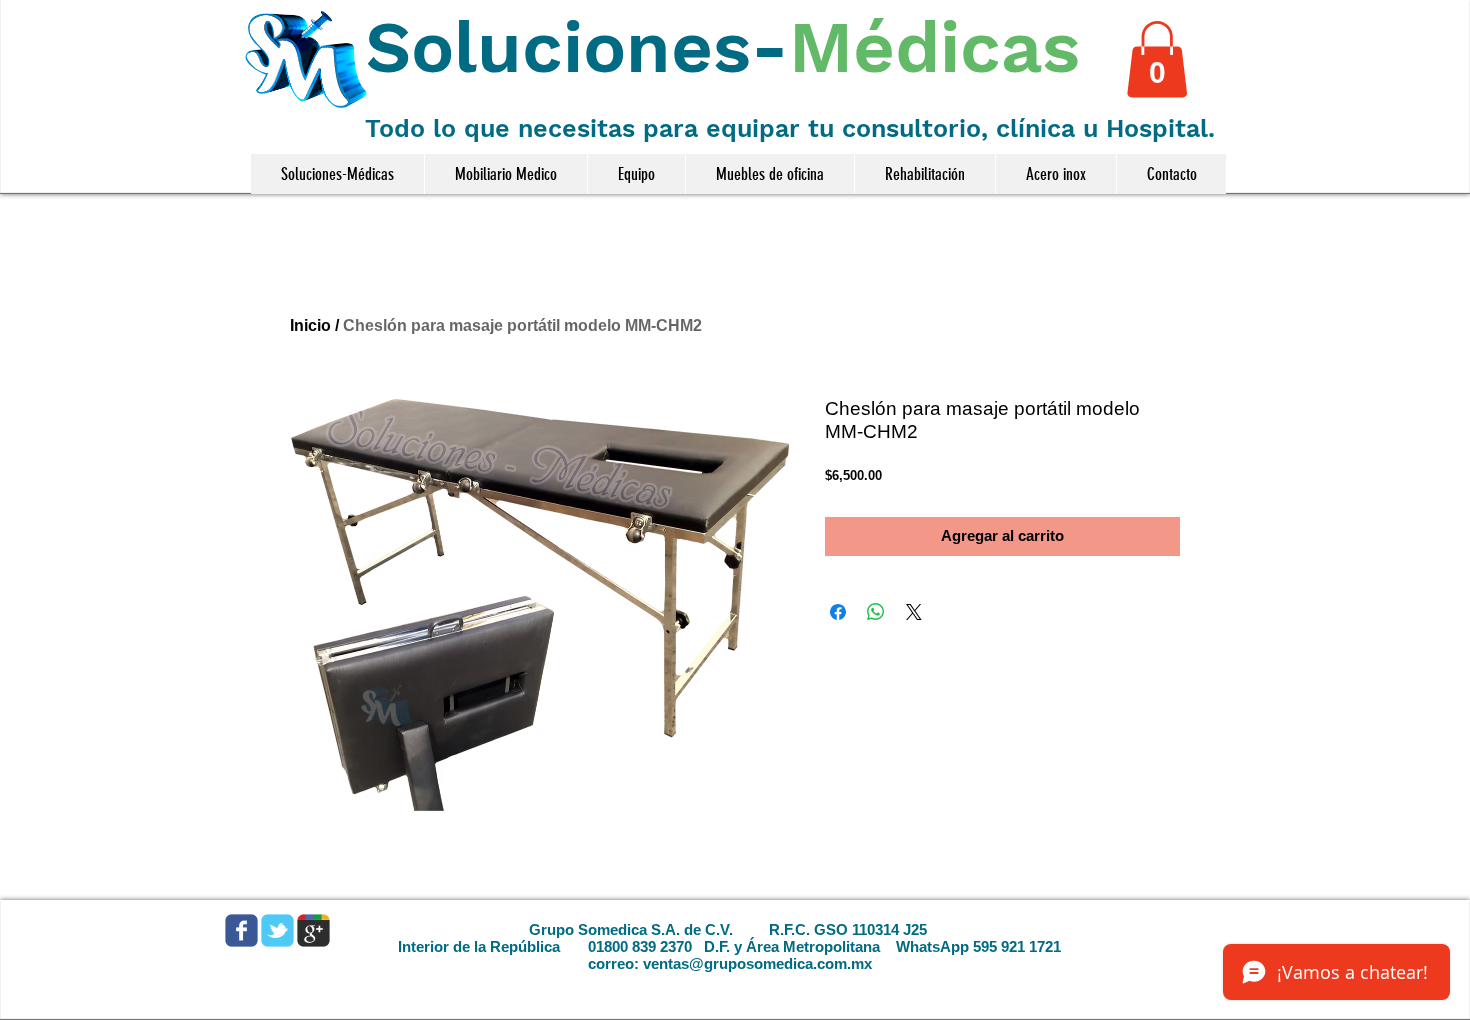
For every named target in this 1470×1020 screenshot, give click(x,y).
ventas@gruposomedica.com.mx (757, 963)
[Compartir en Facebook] (838, 612)
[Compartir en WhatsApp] (876, 612)
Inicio (310, 325)
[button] (1157, 59)
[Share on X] (914, 612)
